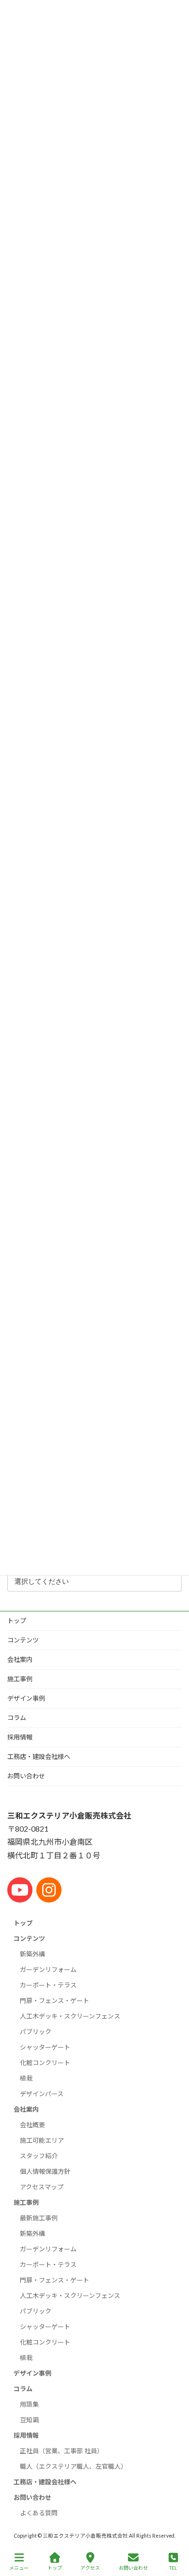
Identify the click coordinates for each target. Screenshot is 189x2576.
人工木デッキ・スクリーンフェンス (70, 2016)
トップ (17, 1621)
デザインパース (42, 2094)
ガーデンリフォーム (48, 1969)
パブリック (36, 2032)
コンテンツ (23, 1640)
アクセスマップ (42, 2187)
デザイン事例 (26, 1698)
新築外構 (32, 1954)
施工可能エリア (42, 2140)
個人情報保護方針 (45, 2171)
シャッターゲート (45, 2047)
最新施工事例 (39, 2218)
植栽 (26, 2078)
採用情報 (20, 1737)
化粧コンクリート (45, 2063)
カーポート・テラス (48, 1985)
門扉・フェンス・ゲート (55, 2001)
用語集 (29, 2404)
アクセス (90, 2568)
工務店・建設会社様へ (39, 1756)
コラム (17, 1718)
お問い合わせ (26, 1776)
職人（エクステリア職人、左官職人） (73, 2466)
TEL (173, 2568)
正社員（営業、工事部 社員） (62, 2451)
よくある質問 (39, 2513)
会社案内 (20, 1659)
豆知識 (29, 2420)
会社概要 (32, 2125)
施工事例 (20, 1679)
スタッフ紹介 (39, 2156)
